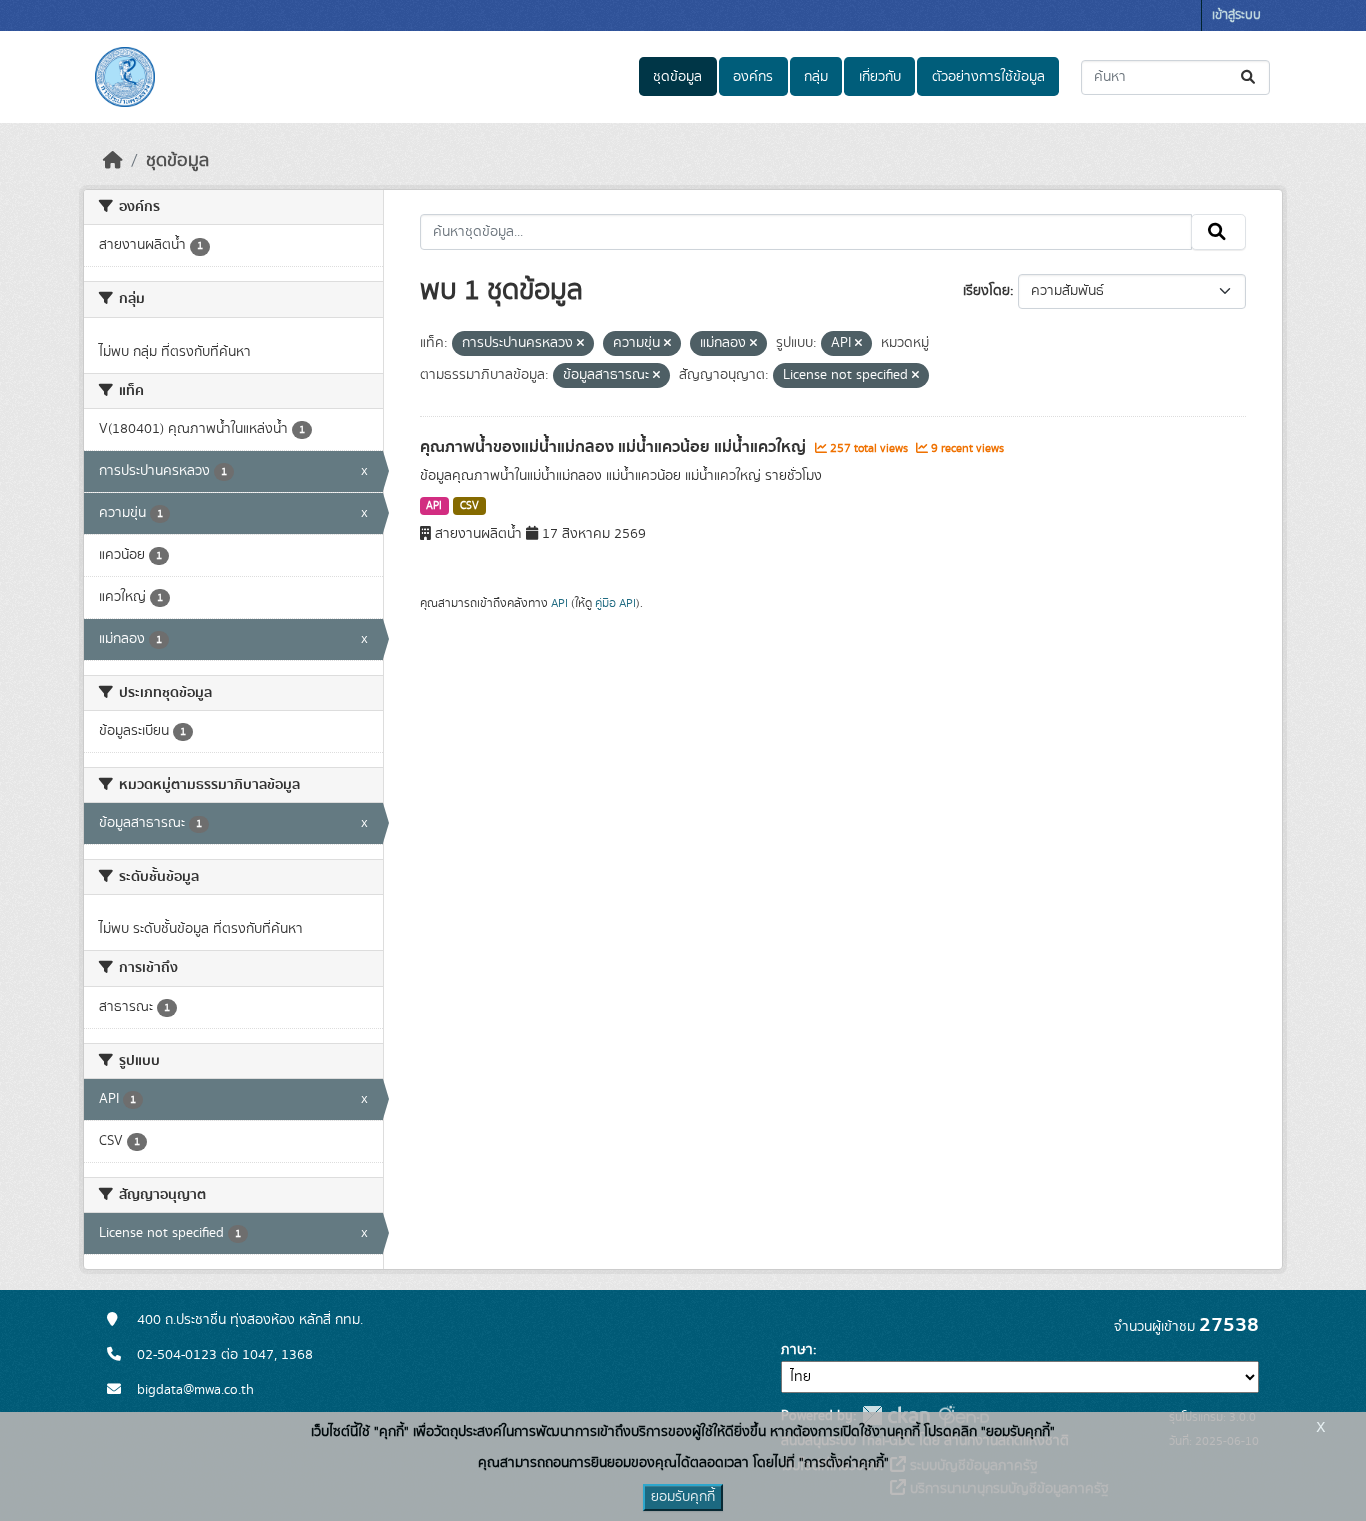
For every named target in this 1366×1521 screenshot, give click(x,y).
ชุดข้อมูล (677, 77)
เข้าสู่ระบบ (1236, 15)
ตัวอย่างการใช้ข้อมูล (988, 77)
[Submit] (1249, 77)
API (434, 506)
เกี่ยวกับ (880, 77)
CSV (469, 506)
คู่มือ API (615, 603)
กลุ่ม (816, 77)
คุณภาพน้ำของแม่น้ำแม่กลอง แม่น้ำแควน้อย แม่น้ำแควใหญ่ (615, 447)
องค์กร (753, 77)
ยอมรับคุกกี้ (683, 1497)
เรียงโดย (986, 291)
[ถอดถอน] (580, 344)
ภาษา (797, 1350)
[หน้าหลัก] (113, 161)
